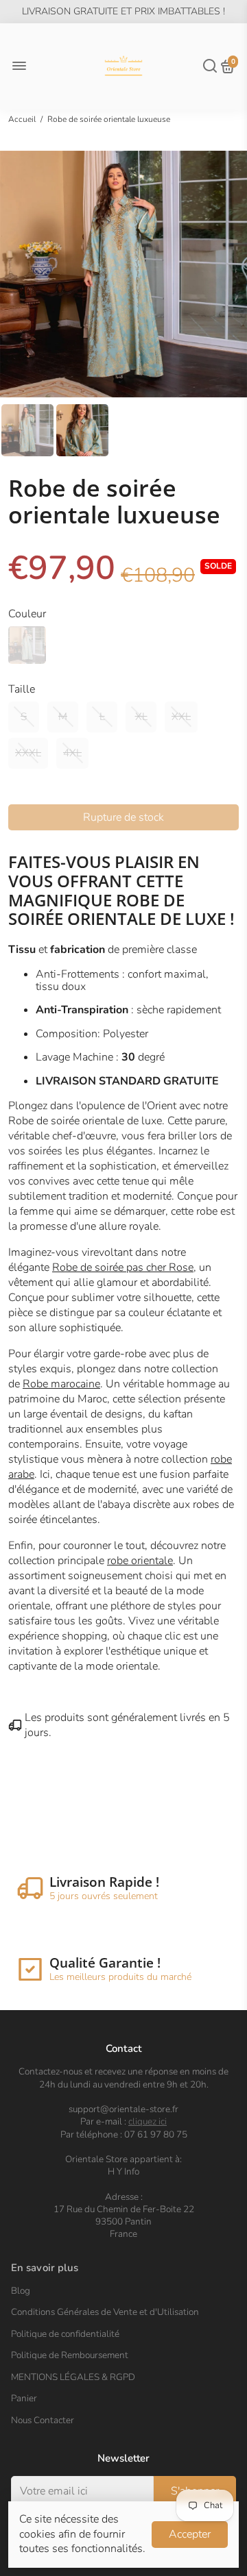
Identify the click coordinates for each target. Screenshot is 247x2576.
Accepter (190, 2534)
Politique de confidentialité (65, 2334)
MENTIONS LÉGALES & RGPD (73, 2377)
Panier (24, 2399)
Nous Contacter (43, 2420)
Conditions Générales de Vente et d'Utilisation (105, 2312)
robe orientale (140, 1561)
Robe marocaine (61, 1384)
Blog (21, 2291)
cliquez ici (148, 2121)
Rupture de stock (123, 817)
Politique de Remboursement (70, 2355)
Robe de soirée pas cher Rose (123, 1267)
